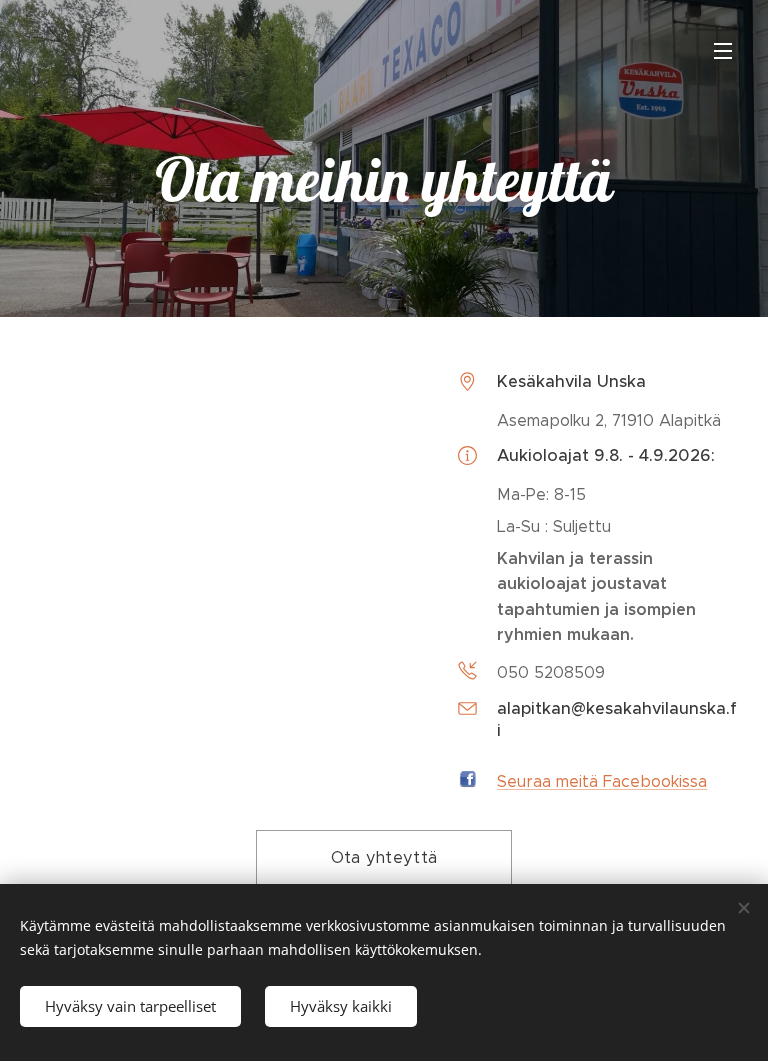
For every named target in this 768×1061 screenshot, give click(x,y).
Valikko (723, 50)
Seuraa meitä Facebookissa (602, 781)
